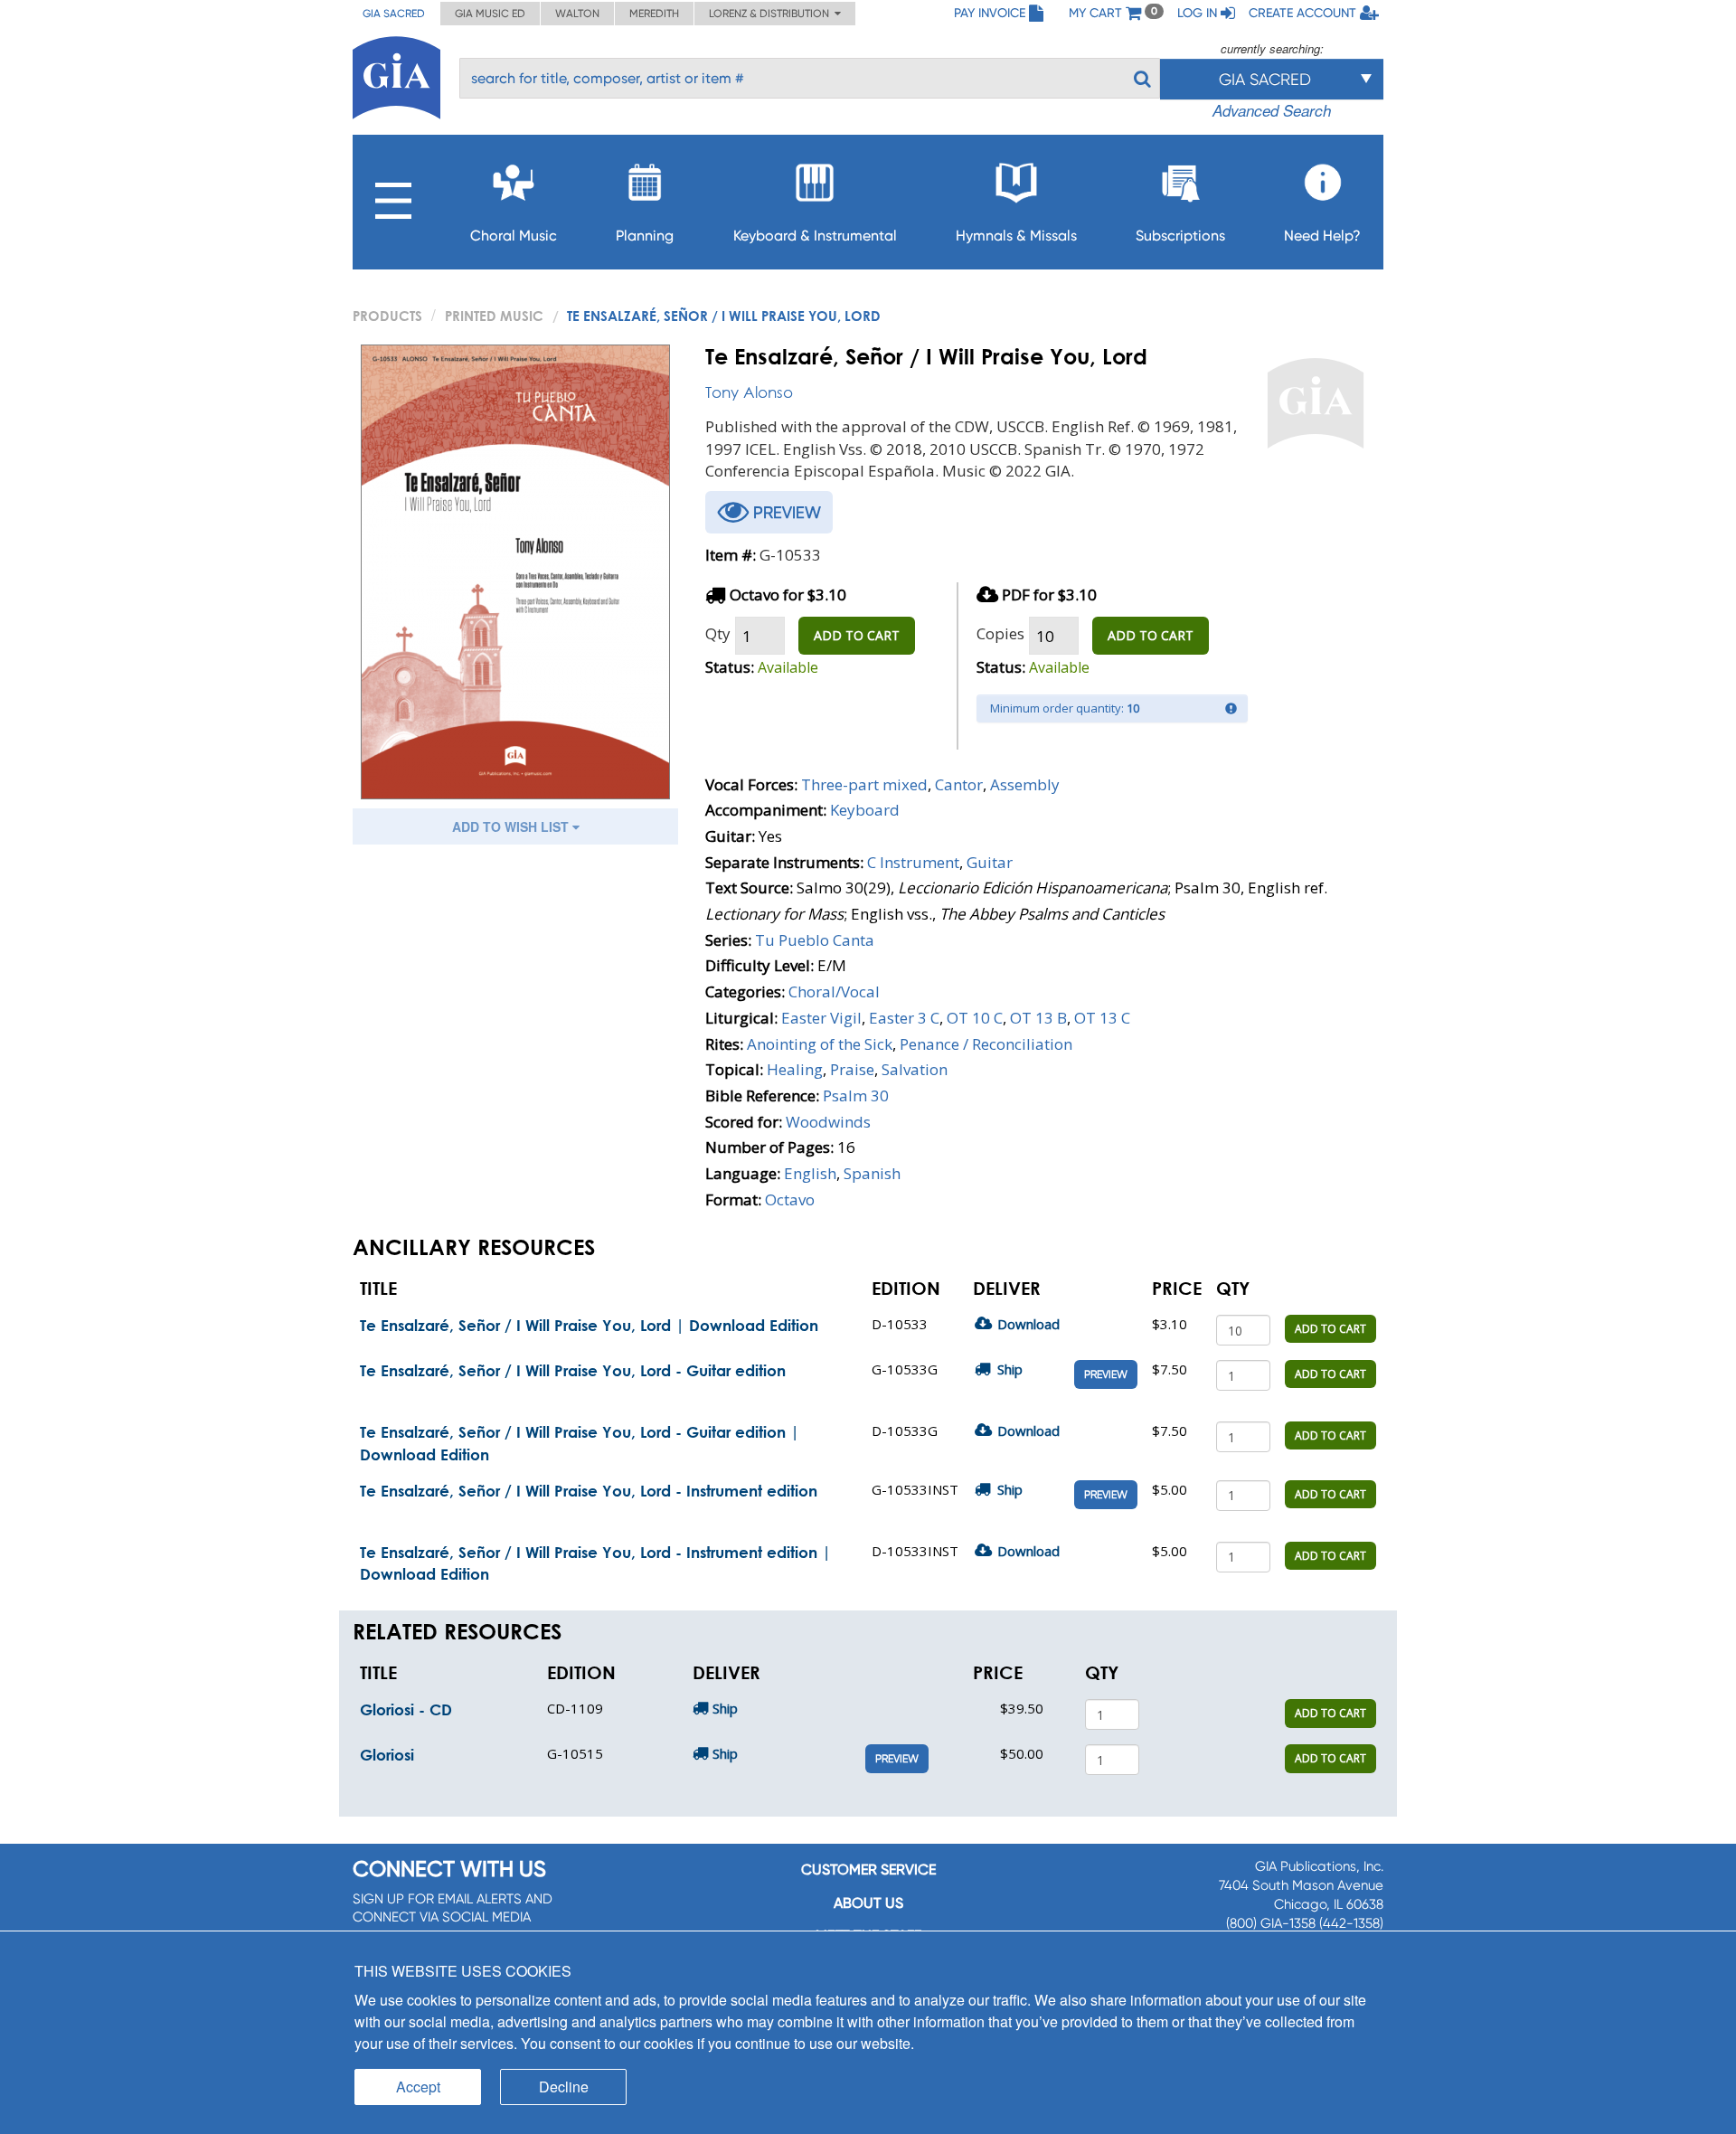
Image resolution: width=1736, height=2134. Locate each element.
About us (868, 1903)
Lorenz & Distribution (772, 14)
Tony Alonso (749, 392)
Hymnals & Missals (1016, 236)
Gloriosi (387, 1755)
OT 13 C (1102, 1018)
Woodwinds (828, 1122)
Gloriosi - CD (406, 1709)
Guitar (990, 862)
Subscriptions (1180, 236)
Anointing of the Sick (820, 1044)
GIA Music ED (490, 14)
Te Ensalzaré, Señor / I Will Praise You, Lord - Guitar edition (573, 1370)
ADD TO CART (857, 635)
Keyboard (865, 810)
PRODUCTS (387, 316)
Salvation (915, 1069)
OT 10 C (975, 1018)
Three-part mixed (864, 784)
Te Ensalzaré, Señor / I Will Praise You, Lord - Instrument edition (589, 1491)
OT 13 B (1038, 1018)
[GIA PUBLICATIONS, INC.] (396, 75)
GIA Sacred (394, 14)
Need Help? (1322, 236)
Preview (1106, 1374)
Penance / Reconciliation (986, 1044)
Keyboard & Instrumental (815, 236)
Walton (577, 14)
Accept (418, 2087)
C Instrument (913, 862)
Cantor (959, 784)
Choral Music (514, 236)
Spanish (872, 1173)
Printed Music (494, 316)
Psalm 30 (856, 1095)
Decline (564, 2087)
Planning (645, 236)
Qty (718, 633)
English (810, 1173)
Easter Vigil (821, 1018)
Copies (1000, 633)
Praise (852, 1069)
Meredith (654, 14)
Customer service (868, 1870)
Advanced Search (1272, 110)
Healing (795, 1069)
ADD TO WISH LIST (512, 826)
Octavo (790, 1199)
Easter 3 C (904, 1018)
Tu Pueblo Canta (815, 940)
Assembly (1025, 784)
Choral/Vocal (834, 991)
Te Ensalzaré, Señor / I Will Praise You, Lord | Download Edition (589, 1325)
